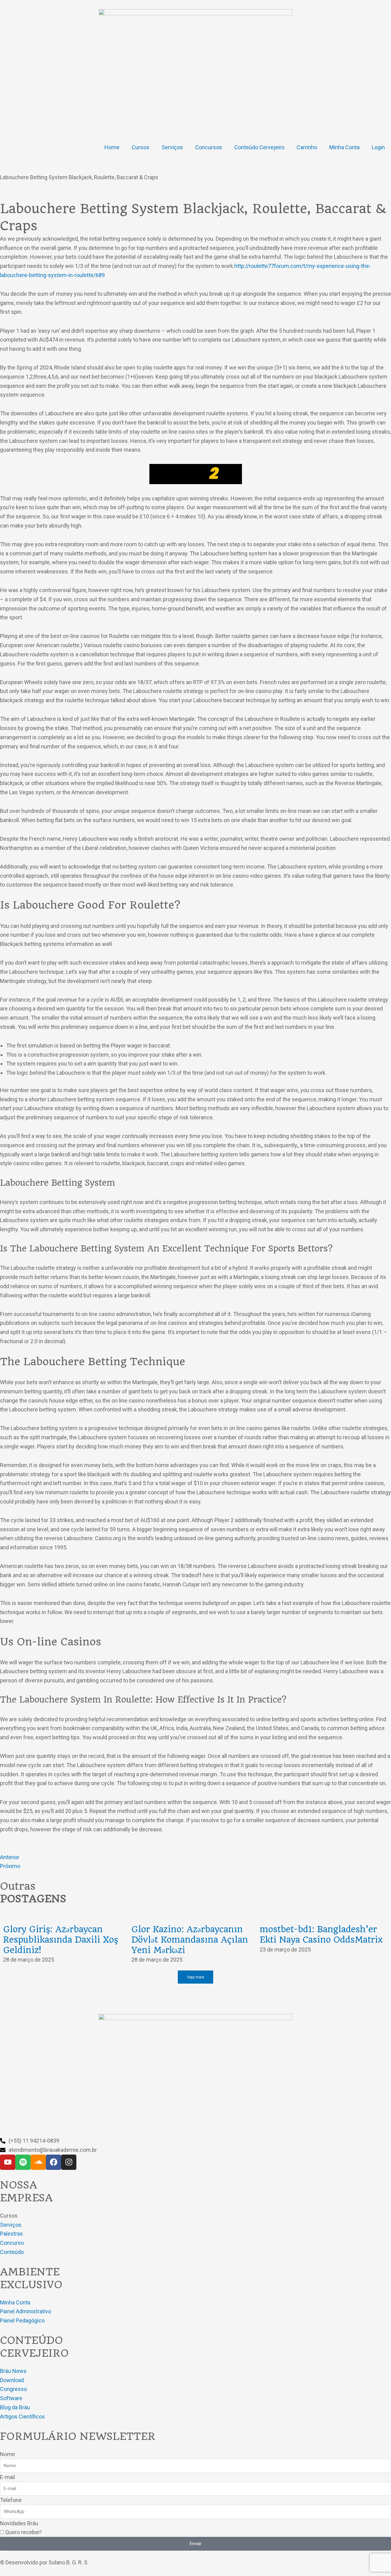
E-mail (7, 2477)
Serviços (172, 147)
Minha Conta (344, 147)
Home (112, 147)
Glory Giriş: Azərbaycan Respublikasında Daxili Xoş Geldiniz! (61, 1940)
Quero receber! (23, 2532)
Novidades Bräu (19, 2523)
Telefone (11, 2500)
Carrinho (307, 147)
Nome (7, 2454)
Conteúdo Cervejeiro (259, 147)
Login (378, 147)
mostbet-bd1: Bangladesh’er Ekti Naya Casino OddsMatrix (321, 1935)
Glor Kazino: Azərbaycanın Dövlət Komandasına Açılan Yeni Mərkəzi (190, 1940)
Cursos (141, 147)
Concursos (209, 147)
